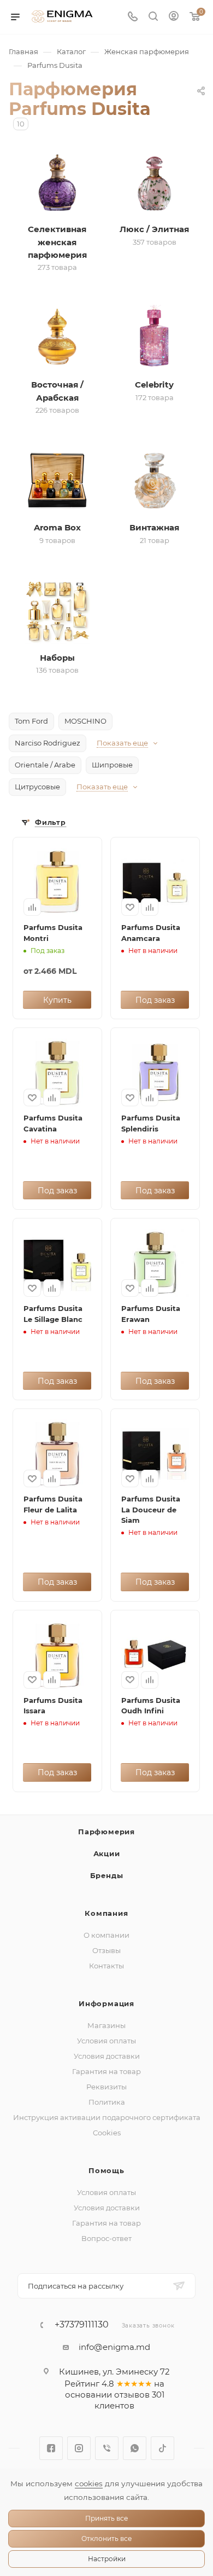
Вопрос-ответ (106, 2238)
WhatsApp (135, 2448)
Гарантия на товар (106, 2071)
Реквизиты (106, 2087)
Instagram (79, 2448)
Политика (107, 2102)
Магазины (106, 2025)
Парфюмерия (106, 1832)
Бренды (107, 1875)
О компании (106, 1935)
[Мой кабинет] (174, 17)
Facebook (51, 2448)
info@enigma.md (114, 2347)
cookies (89, 2483)
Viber (107, 2448)
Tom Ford (31, 721)
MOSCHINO (85, 721)
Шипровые (112, 765)
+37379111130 (82, 2325)
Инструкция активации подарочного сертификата (107, 2117)
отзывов (132, 2395)
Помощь (106, 2170)
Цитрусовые (37, 787)
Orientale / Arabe (45, 765)
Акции (107, 1853)
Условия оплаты (106, 2041)
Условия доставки (107, 2056)
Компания (106, 1913)
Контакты (106, 1966)
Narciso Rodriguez (48, 743)
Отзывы (106, 1950)
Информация (106, 2003)
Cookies (107, 2133)
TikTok (162, 2448)
